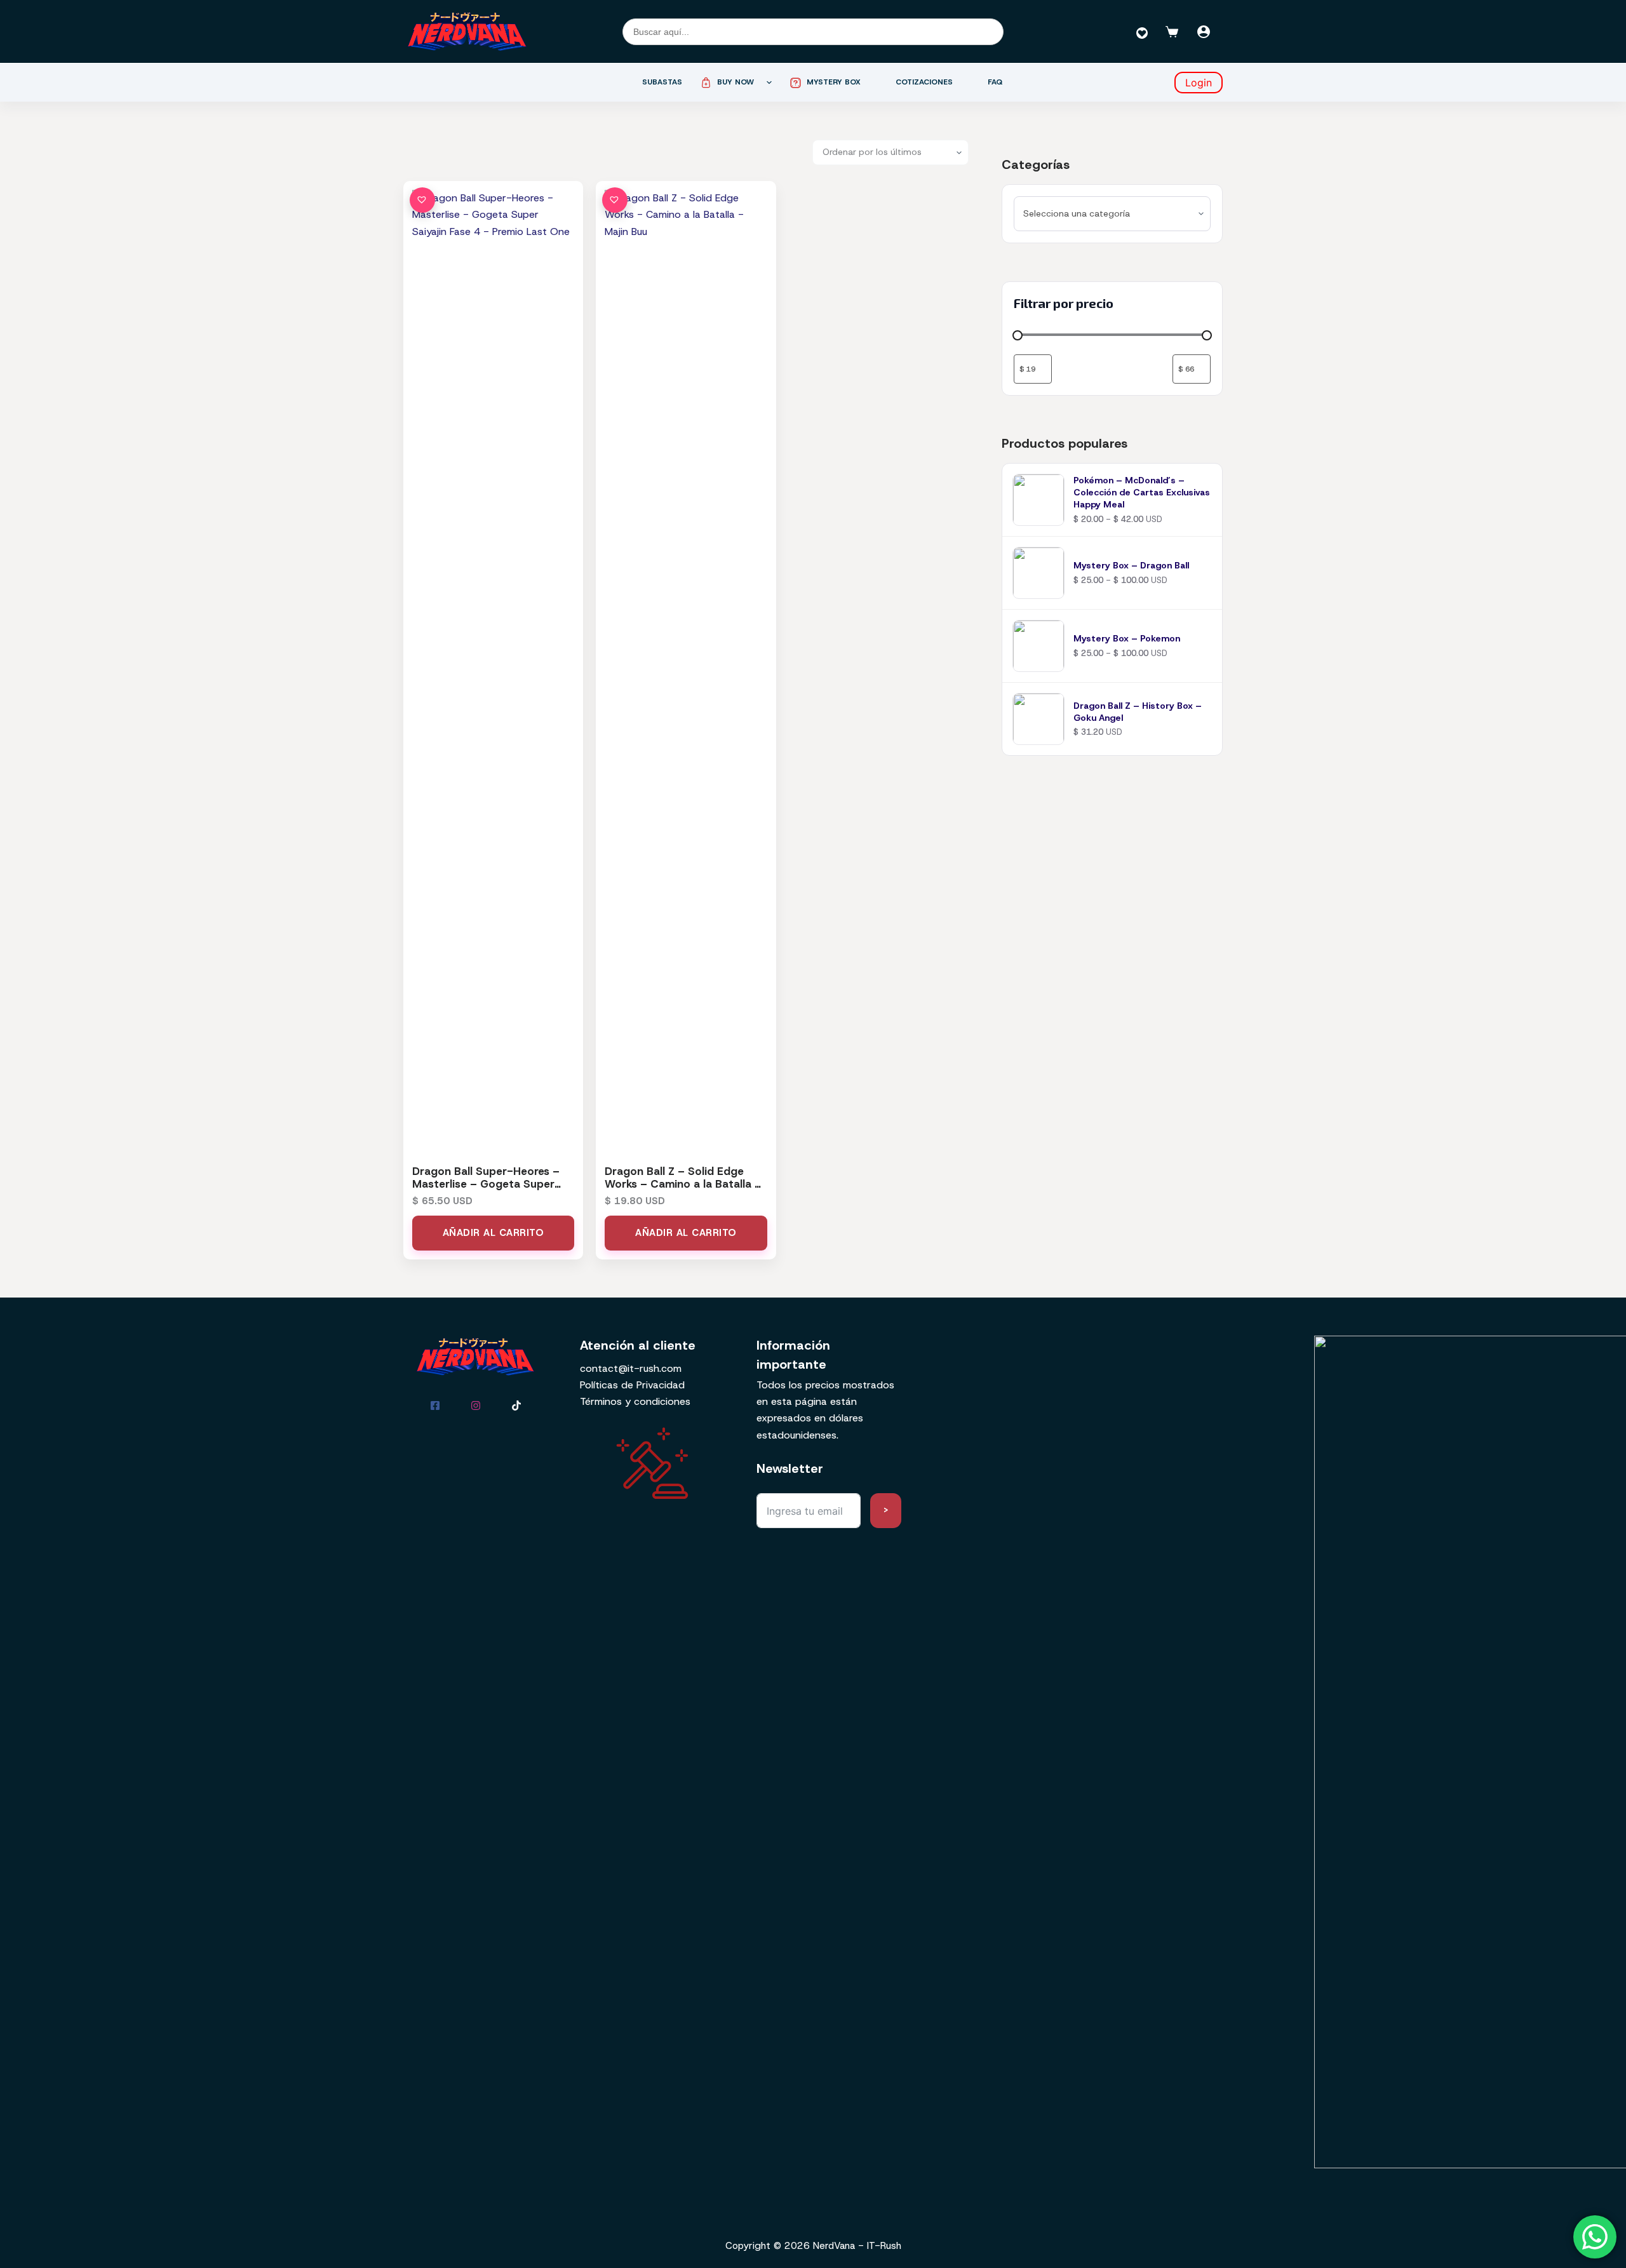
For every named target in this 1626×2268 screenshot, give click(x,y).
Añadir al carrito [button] (494, 1233)
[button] (422, 200)
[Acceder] (1204, 32)
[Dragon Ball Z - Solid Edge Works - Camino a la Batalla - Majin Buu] (686, 666)
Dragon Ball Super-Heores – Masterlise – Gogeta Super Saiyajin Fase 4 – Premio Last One (488, 1191)
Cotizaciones (924, 82)
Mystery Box (834, 82)
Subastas (662, 82)
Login (1199, 83)
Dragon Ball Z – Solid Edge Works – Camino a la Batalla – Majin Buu (683, 1184)
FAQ (995, 82)
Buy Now (736, 82)
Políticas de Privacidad (632, 1385)
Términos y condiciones (635, 1401)
